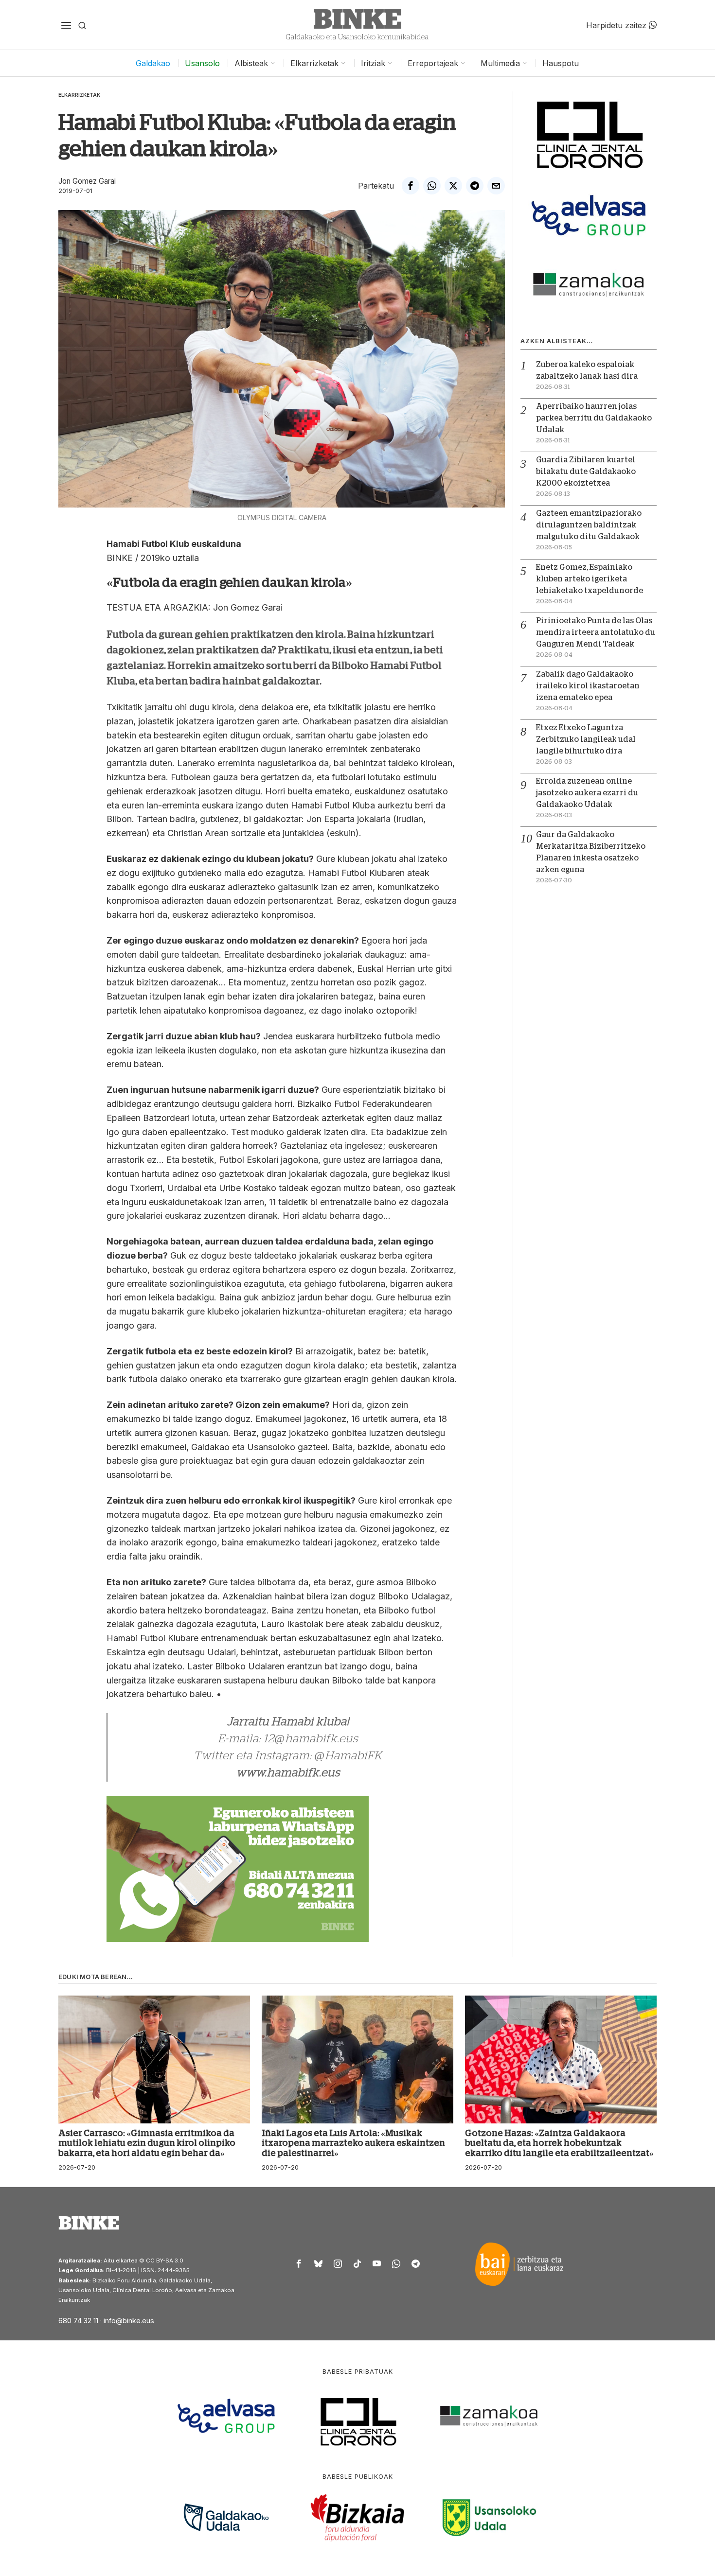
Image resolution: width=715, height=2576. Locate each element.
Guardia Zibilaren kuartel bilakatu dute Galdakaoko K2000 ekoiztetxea (586, 472)
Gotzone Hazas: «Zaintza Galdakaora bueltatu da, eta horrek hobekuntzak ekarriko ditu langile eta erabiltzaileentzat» (559, 2143)
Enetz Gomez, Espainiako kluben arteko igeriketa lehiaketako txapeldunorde (590, 579)
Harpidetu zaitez (617, 25)
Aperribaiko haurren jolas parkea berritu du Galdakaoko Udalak (594, 418)
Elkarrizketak (79, 95)
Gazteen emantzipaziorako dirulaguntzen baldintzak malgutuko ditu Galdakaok (589, 525)
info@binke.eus (129, 2321)
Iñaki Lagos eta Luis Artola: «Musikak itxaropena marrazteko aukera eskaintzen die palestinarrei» (353, 2143)
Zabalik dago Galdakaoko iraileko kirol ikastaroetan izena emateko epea (588, 686)
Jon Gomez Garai (87, 181)
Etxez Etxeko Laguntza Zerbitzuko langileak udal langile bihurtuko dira (586, 739)
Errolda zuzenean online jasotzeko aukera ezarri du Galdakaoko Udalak (587, 793)
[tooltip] (411, 186)
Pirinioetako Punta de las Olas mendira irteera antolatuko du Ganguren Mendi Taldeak (596, 632)
